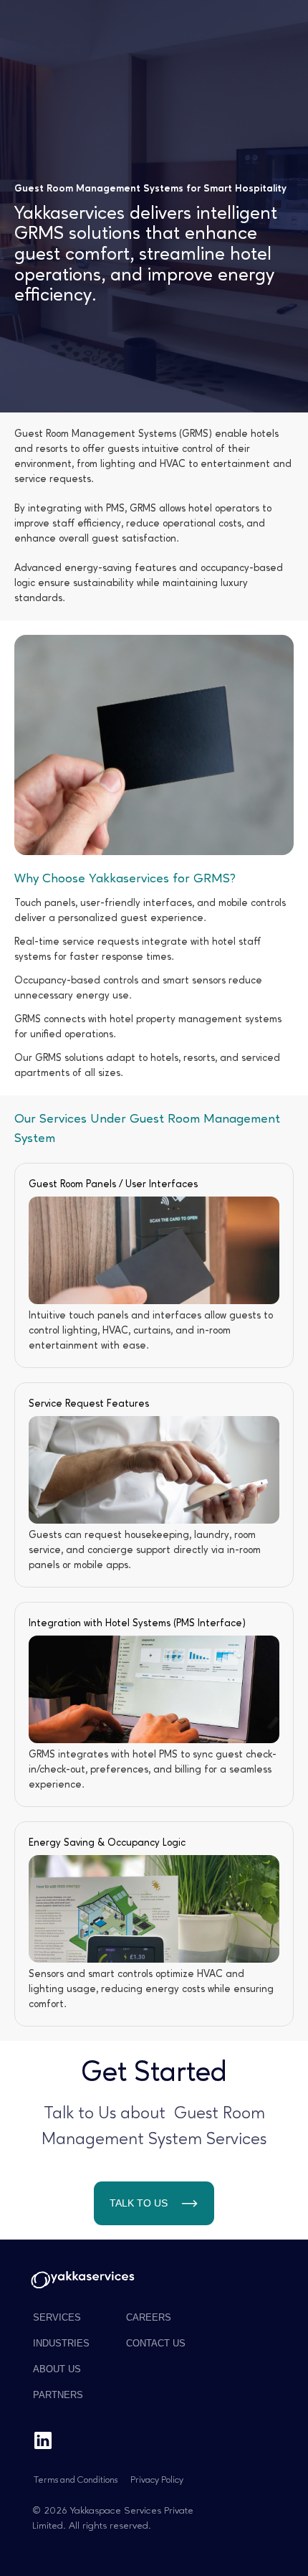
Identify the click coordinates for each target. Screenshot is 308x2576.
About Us (57, 2369)
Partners (58, 2395)
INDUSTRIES (61, 2343)
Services (57, 2317)
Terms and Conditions (76, 2480)
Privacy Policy (157, 2480)
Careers (149, 2317)
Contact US (156, 2343)
